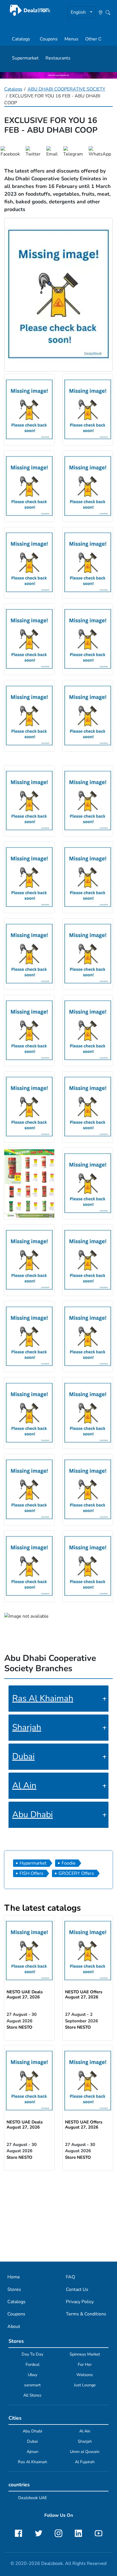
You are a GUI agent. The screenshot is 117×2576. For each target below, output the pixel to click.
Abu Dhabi (33, 1815)
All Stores (32, 2395)
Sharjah (27, 1727)
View (29, 1951)
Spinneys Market (85, 2354)
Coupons (49, 39)
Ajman (33, 2452)
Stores (14, 2289)
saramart (32, 2385)
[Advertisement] (58, 2215)
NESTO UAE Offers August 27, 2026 (84, 1994)
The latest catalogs (43, 1908)
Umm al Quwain (85, 2452)
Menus (71, 39)
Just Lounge (85, 2385)
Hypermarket (33, 1863)
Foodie (69, 1863)
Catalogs (21, 39)
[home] (30, 10)
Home (14, 2277)
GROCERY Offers (76, 1873)
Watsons (85, 2375)
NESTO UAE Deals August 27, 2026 (25, 1994)
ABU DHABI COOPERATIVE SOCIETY (66, 89)
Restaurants (58, 58)
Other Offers (98, 39)
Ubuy (33, 2375)
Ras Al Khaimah (43, 1698)
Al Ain (24, 1786)
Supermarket (25, 58)
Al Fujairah (85, 2462)
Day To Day (32, 2354)
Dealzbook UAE (33, 2498)
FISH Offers (32, 1873)
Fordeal (33, 2364)
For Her (85, 2364)
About (14, 2327)
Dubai (23, 1756)
